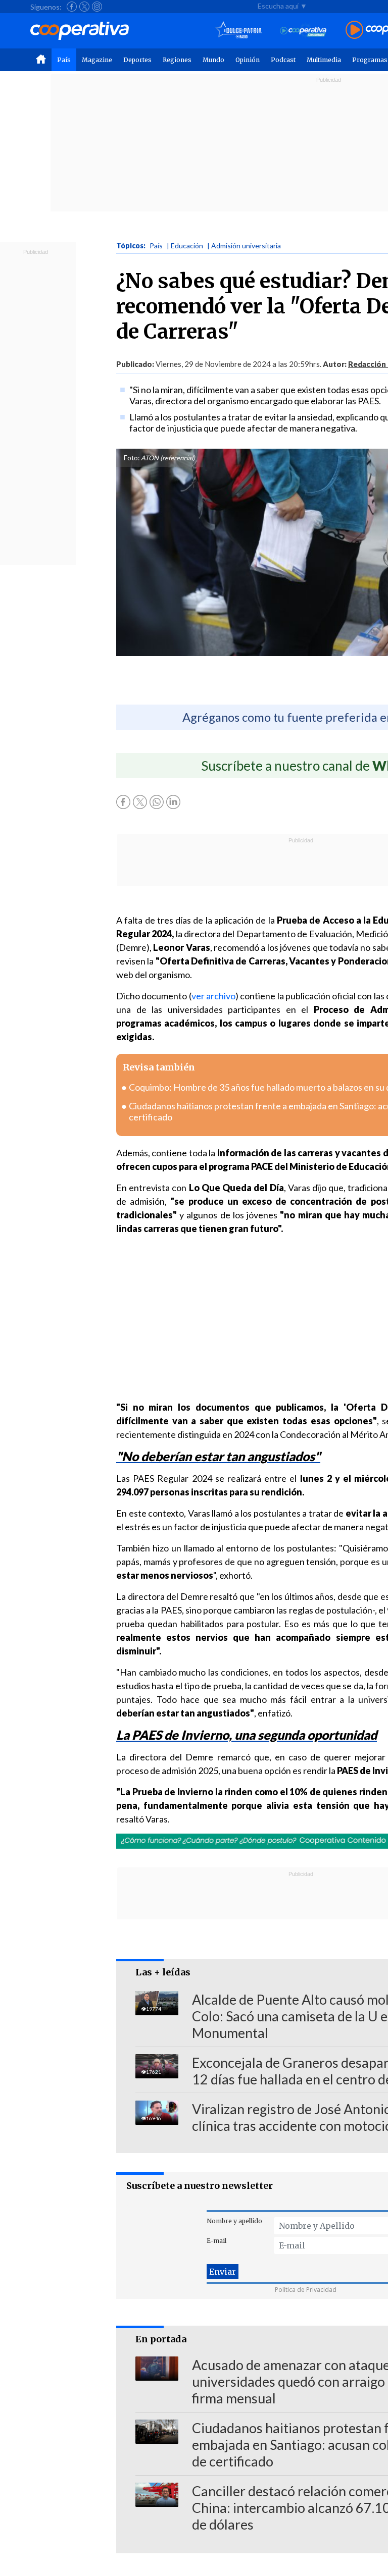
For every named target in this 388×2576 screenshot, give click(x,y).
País (64, 60)
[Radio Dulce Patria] (239, 31)
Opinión (248, 60)
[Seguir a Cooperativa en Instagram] (97, 7)
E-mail (216, 2241)
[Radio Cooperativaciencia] (303, 31)
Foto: (132, 458)
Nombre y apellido (234, 2221)
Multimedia (324, 60)
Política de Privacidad (306, 2290)
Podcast (283, 60)
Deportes (137, 60)
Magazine (97, 60)
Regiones (177, 60)
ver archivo (213, 996)
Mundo (213, 60)
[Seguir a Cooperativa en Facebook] (72, 7)
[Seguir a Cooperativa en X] (84, 7)
